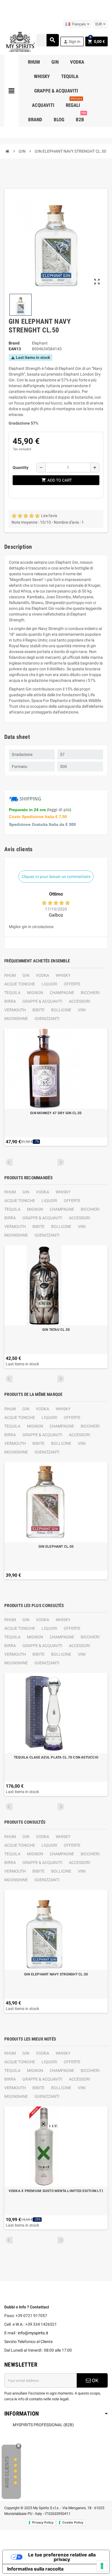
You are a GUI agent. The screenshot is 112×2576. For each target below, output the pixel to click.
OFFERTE (72, 984)
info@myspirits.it (33, 2333)
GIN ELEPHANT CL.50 (56, 1547)
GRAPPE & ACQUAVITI (42, 1001)
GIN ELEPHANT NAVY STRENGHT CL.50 (56, 1974)
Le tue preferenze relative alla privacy (62, 2557)
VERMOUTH (15, 1010)
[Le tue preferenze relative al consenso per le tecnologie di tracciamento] (102, 2566)
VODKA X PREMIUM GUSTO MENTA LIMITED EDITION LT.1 (56, 2191)
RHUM (10, 975)
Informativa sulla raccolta (35, 2569)
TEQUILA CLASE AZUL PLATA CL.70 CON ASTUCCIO (56, 1757)
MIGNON (35, 993)
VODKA (43, 975)
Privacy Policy (43, 2522)
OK (95, 2380)
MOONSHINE (16, 1019)
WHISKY (63, 975)
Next (61, 1162)
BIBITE (38, 1010)
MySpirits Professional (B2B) (43, 2425)
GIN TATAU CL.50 (56, 1330)
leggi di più (59, 810)
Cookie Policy (73, 2522)
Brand (14, 343)
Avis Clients (7, 2472)
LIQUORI (49, 984)
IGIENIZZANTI (47, 1019)
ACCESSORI (80, 1001)
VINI (82, 1010)
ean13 (15, 349)
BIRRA (10, 1001)
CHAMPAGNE (62, 993)
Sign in (72, 42)
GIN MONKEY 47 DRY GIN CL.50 (56, 1113)
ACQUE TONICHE (20, 984)
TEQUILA (12, 993)
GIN (26, 975)
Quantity (21, 467)
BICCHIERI (90, 993)
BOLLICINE (61, 1010)
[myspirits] (20, 41)
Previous (9, 1162)
